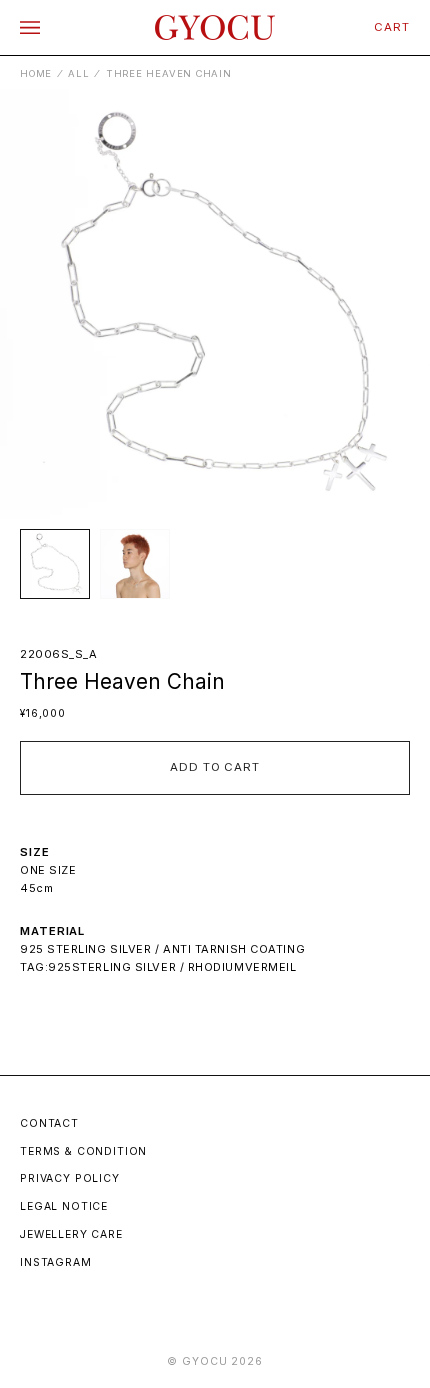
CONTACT (49, 1123)
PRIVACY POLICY (70, 1178)
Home (36, 73)
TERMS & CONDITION (83, 1151)
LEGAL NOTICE (64, 1206)
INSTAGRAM (56, 1262)
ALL (78, 73)
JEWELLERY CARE (71, 1234)
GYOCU (204, 1361)
